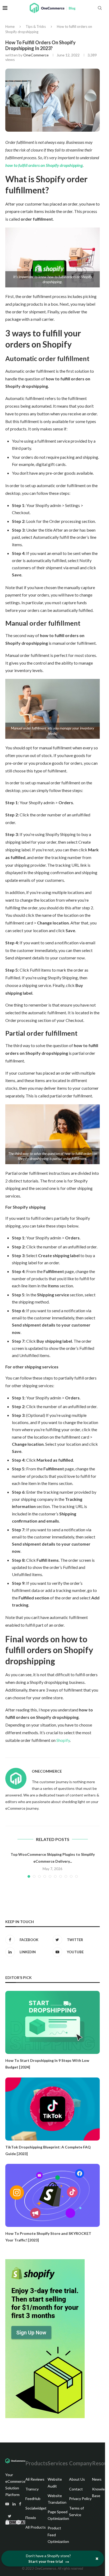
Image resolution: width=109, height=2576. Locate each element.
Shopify (63, 1740)
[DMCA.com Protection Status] (15, 2523)
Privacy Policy (80, 2499)
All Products (36, 2527)
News (97, 2479)
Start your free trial (46, 2561)
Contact (76, 2489)
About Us (77, 2479)
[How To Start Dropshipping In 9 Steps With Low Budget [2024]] (53, 2022)
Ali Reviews (35, 2479)
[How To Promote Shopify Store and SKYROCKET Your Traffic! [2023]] (53, 2195)
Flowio (31, 2518)
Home (10, 26)
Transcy (32, 2489)
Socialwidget (36, 2508)
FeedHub (33, 2499)
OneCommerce (36, 55)
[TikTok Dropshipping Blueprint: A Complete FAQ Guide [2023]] (53, 2109)
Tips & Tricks (36, 26)
